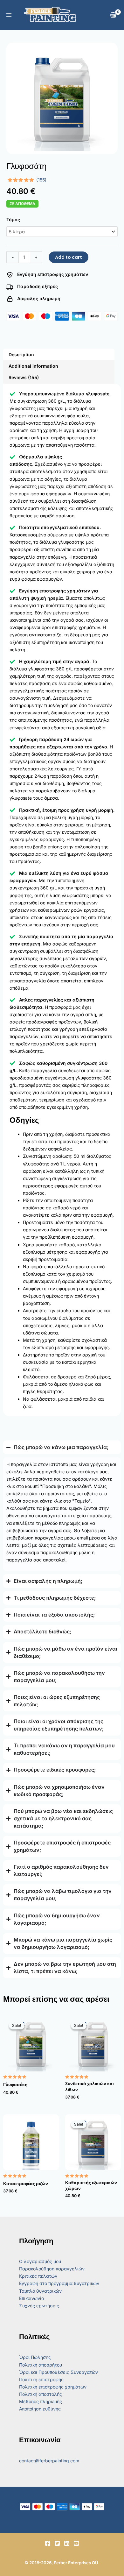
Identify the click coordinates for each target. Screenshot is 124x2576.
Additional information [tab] (33, 366)
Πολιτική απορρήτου (41, 2365)
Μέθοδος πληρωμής (41, 2401)
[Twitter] (57, 2543)
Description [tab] (21, 354)
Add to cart (69, 257)
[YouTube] (76, 2543)
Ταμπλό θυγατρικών (40, 2291)
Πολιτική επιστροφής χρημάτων (53, 2387)
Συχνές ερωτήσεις (39, 2306)
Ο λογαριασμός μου (40, 2261)
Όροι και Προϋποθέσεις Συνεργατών (59, 2372)
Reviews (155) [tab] (24, 377)
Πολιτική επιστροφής (41, 2379)
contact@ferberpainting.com (49, 2461)
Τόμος (13, 219)
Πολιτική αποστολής (41, 2394)
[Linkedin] (67, 2543)
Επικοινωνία (32, 2298)
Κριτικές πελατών (38, 2276)
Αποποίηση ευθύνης (40, 2409)
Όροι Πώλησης (35, 2357)
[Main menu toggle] (9, 15)
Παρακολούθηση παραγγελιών (52, 2269)
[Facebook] (48, 2543)
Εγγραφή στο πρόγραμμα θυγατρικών (59, 2283)
